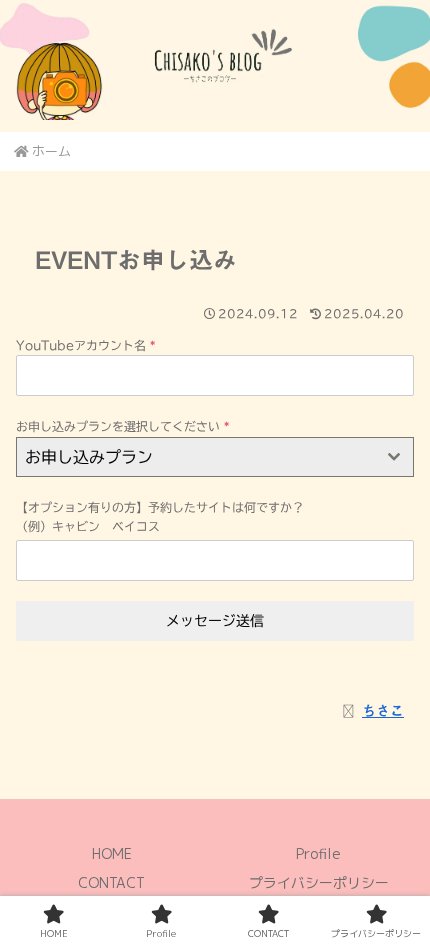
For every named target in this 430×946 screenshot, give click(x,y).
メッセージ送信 (215, 621)
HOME (112, 853)
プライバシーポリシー (319, 882)
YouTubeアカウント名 (85, 345)
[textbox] (196, 457)
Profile (318, 853)
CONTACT (111, 882)
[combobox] (215, 457)
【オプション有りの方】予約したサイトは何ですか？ (160, 507)
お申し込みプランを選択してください (122, 426)
